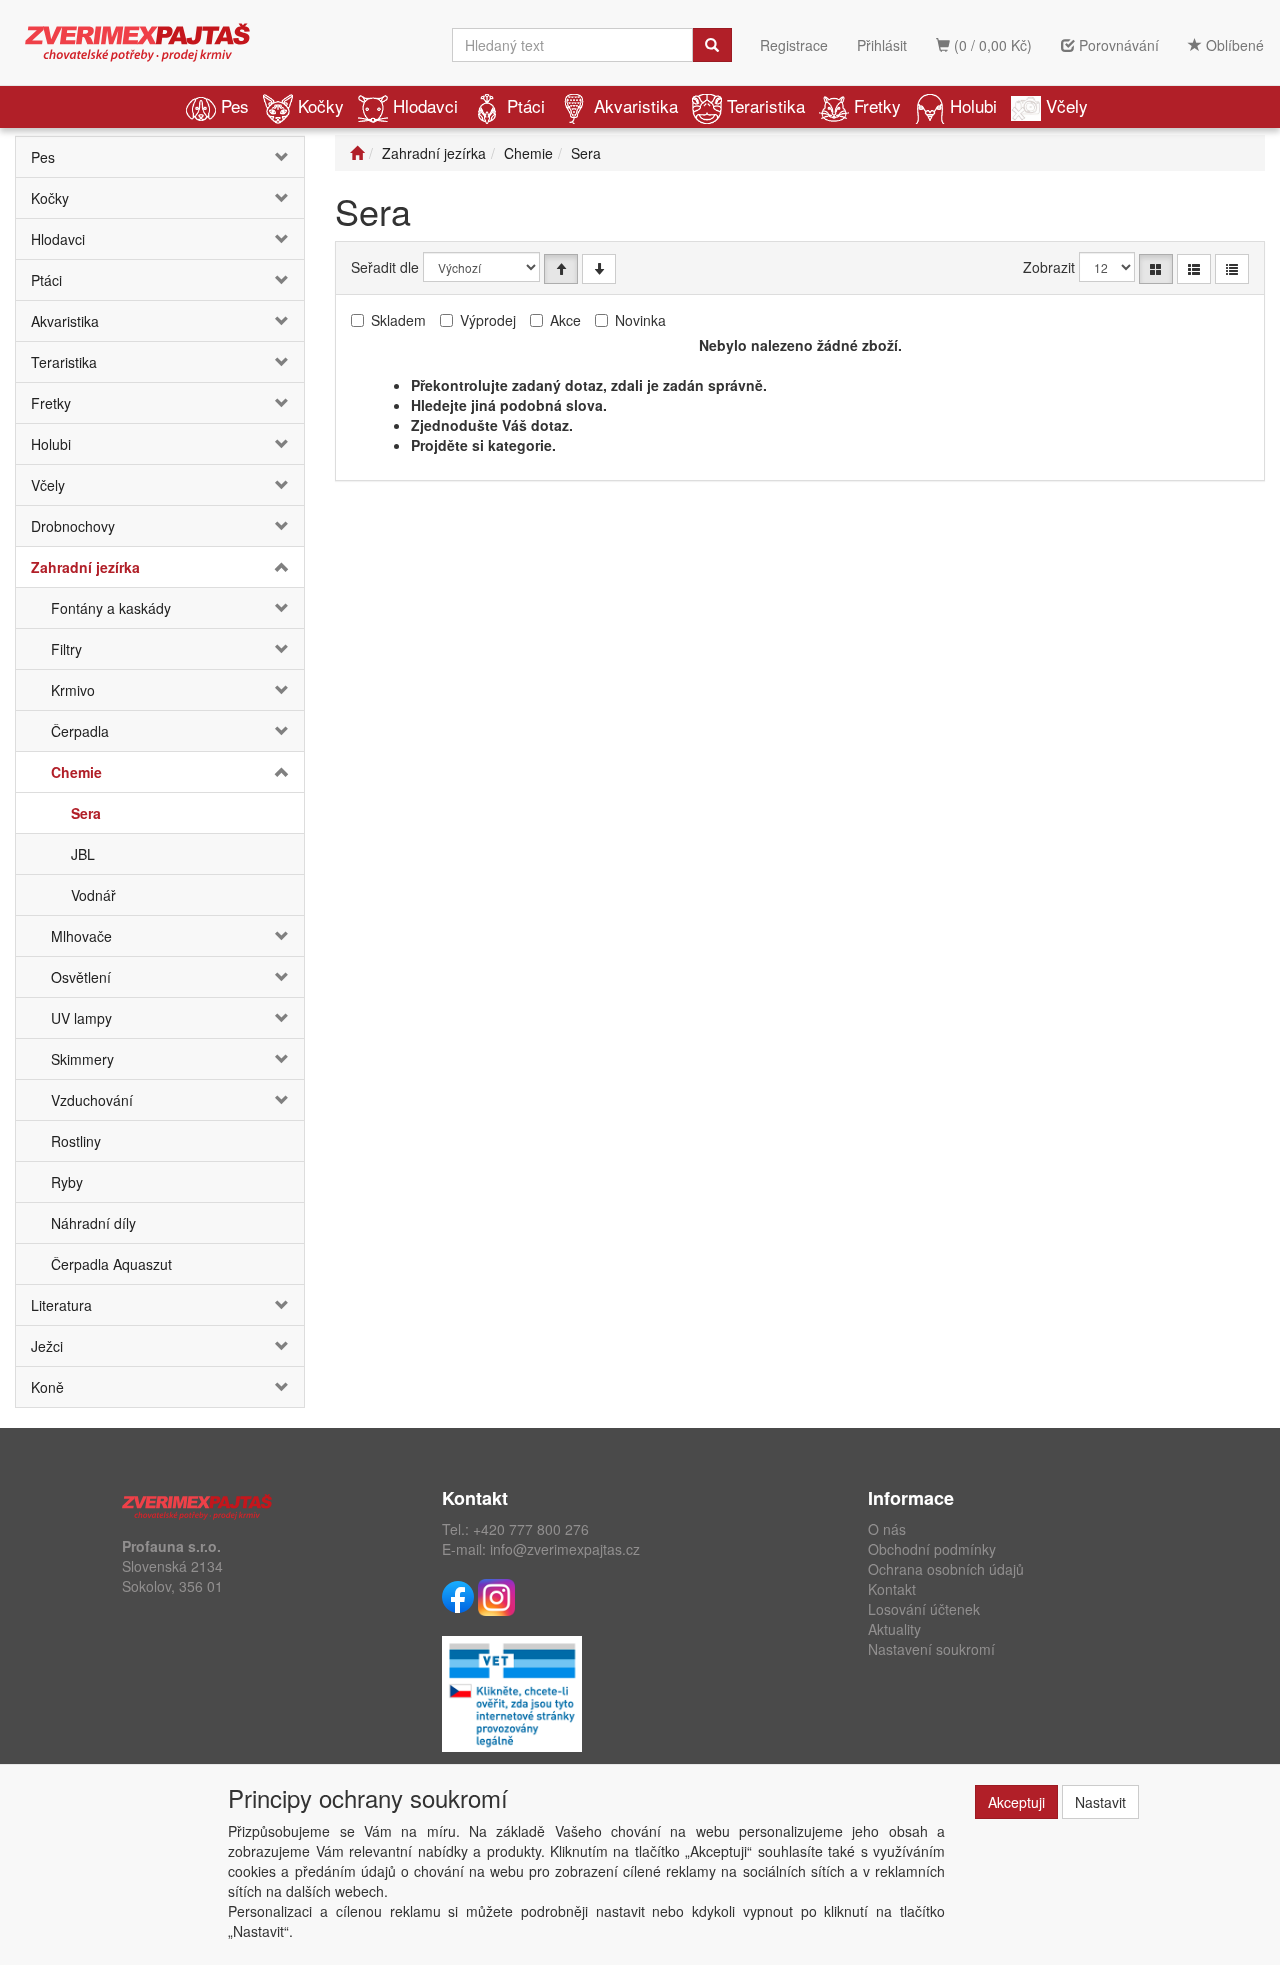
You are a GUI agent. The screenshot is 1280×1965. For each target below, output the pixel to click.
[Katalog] (1156, 269)
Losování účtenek (924, 1609)
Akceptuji (1016, 1802)
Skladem (398, 320)
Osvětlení (81, 977)
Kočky (321, 105)
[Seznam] (1194, 269)
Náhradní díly (93, 1223)
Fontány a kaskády (111, 608)
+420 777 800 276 (531, 1529)
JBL (83, 854)
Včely (1067, 105)
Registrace (794, 45)
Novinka (640, 320)
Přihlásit (882, 45)
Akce (565, 320)
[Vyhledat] (712, 45)
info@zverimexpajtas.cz (565, 1549)
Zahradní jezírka (85, 567)
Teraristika (766, 105)
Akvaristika (636, 105)
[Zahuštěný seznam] (1232, 269)
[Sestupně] (599, 269)
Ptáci (526, 105)
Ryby (67, 1182)
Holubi (973, 105)
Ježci (47, 1346)
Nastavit (1100, 1802)
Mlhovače (81, 936)
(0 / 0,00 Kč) (991, 45)
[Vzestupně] (561, 269)
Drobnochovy (73, 526)
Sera (86, 813)
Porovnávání (1117, 45)
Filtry (66, 649)
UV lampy (81, 1018)
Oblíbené (1233, 45)
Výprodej (488, 320)
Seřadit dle (385, 267)
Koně (47, 1387)
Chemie (76, 772)
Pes (235, 105)
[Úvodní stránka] (357, 153)
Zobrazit (1049, 267)
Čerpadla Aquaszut (111, 1264)
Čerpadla (80, 731)
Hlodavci (425, 105)
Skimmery (82, 1059)
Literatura (61, 1305)
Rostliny (76, 1141)
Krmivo (73, 690)
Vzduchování (92, 1100)
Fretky (877, 105)
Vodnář (93, 895)
